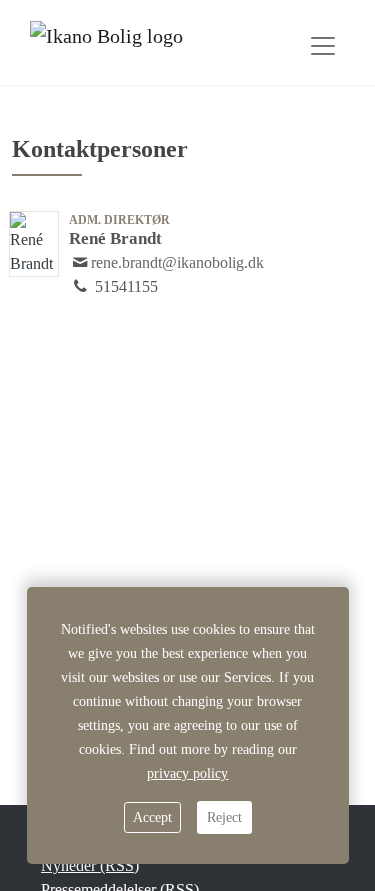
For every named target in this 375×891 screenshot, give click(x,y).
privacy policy (187, 773)
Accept (152, 817)
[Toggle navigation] (323, 46)
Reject (224, 817)
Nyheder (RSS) (90, 865)
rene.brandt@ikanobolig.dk (177, 262)
